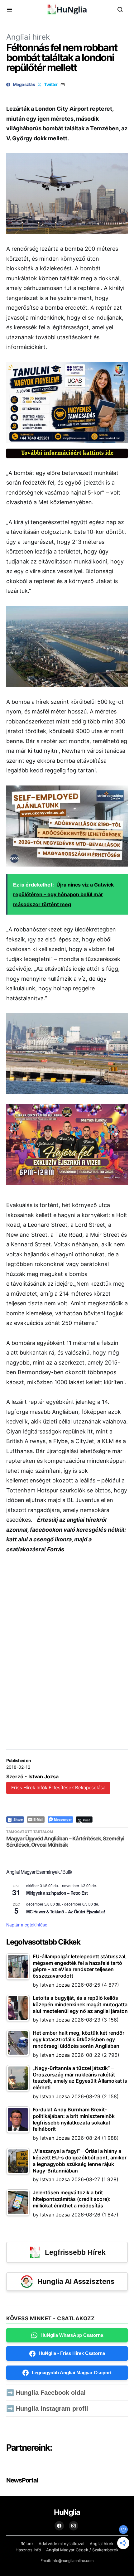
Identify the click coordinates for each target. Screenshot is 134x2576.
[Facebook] (59, 2526)
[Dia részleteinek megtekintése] (67, 403)
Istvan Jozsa (43, 1776)
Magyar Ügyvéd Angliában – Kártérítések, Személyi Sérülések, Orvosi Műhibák (65, 1842)
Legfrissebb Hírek (75, 2252)
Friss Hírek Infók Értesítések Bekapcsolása (58, 1788)
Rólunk (27, 2544)
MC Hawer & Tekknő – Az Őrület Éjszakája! (66, 1911)
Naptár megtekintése (27, 1925)
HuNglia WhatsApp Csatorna (72, 2335)
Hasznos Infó (28, 2550)
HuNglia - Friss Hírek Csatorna (72, 2353)
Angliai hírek (28, 37)
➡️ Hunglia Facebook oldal (46, 2393)
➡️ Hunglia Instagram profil (47, 2409)
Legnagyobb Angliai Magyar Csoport (72, 2373)
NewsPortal (22, 2480)
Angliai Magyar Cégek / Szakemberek (82, 2550)
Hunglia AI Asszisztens (76, 2281)
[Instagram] (74, 2526)
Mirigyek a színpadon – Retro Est (57, 1893)
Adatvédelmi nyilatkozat (62, 2544)
